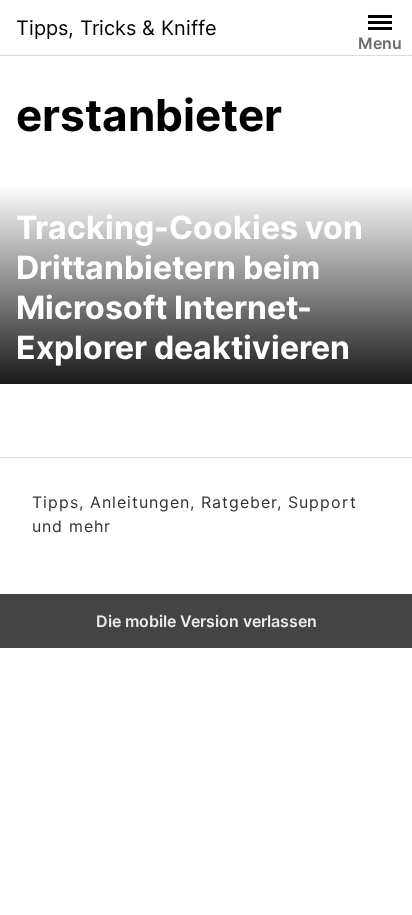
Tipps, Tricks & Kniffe (116, 28)
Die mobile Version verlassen (206, 621)
